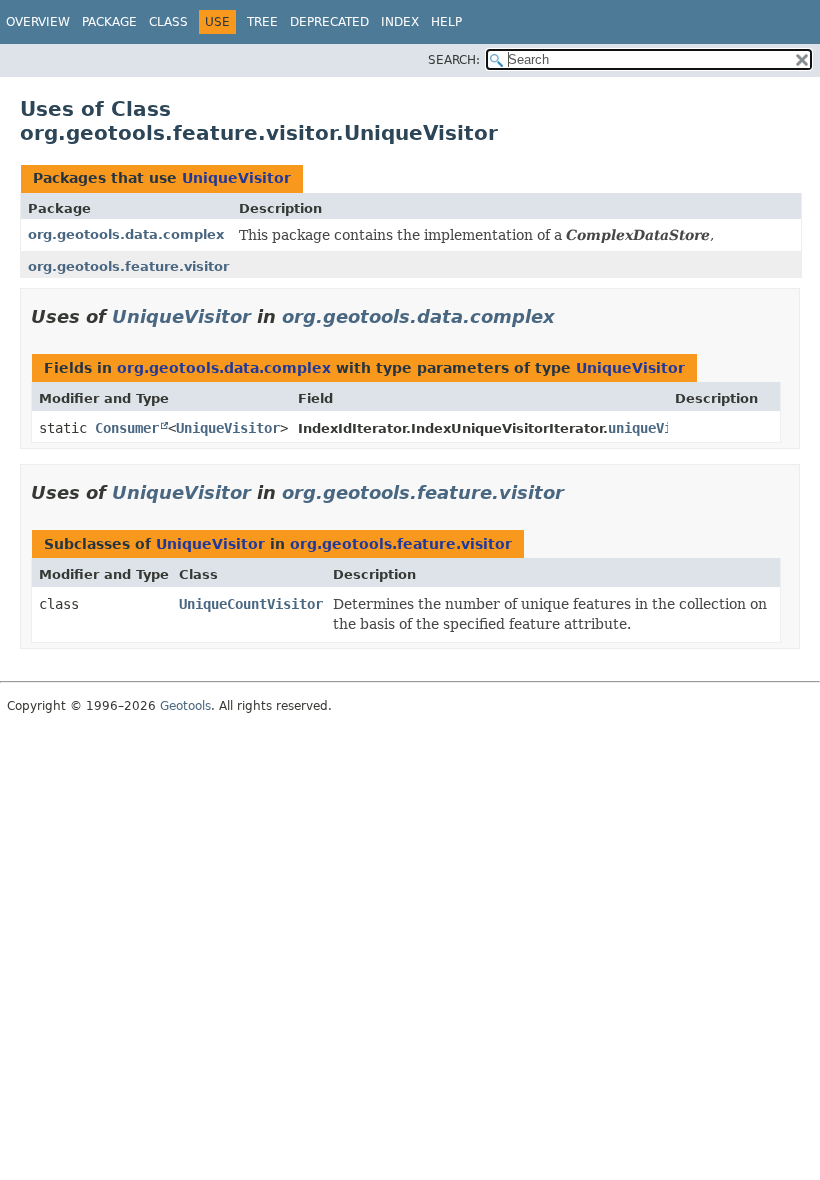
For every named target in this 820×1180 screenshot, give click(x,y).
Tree (262, 22)
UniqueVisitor (236, 178)
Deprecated (329, 22)
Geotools (185, 706)
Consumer (127, 428)
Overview (38, 22)
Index (400, 22)
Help (446, 22)
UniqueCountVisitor (251, 604)
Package (109, 22)
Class (168, 22)
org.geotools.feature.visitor (128, 266)
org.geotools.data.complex (126, 234)
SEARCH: (454, 60)
